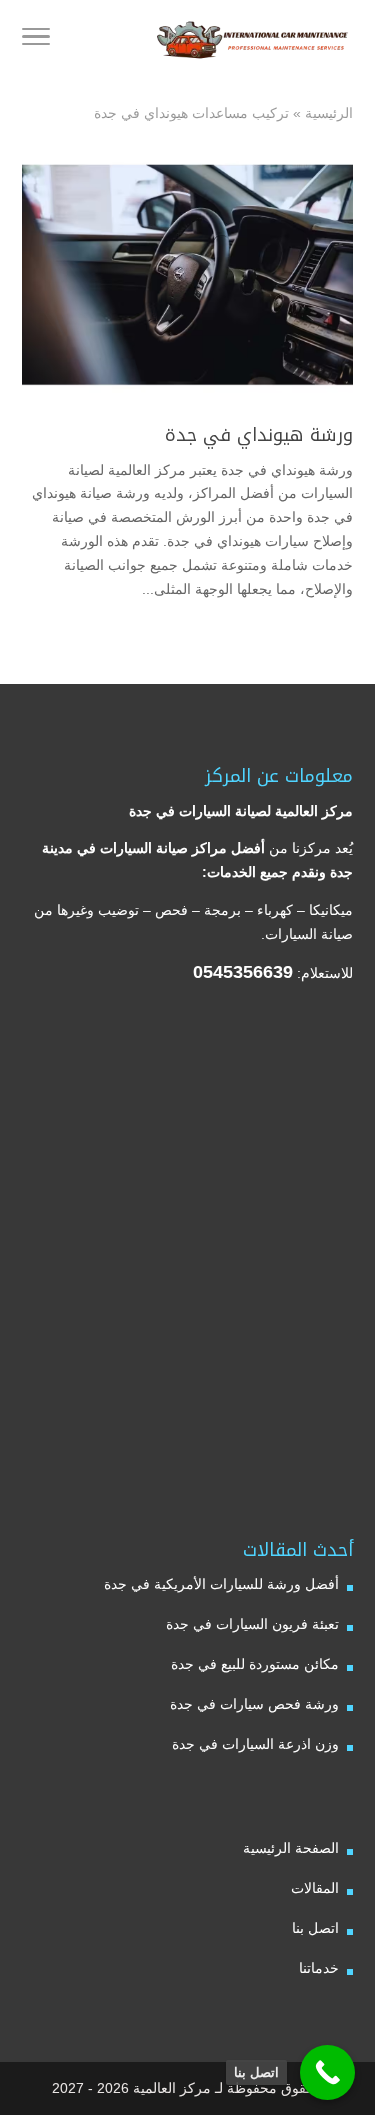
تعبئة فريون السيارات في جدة (252, 1624)
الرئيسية (329, 113)
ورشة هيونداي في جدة (259, 435)
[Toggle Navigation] (36, 40)
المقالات (315, 1888)
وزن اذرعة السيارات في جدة (255, 1744)
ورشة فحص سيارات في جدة (254, 1704)
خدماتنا (319, 1968)
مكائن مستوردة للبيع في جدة (255, 1664)
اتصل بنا (315, 1928)
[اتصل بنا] (327, 2072)
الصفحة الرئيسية (291, 1848)
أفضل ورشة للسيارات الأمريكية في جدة (221, 1584)
